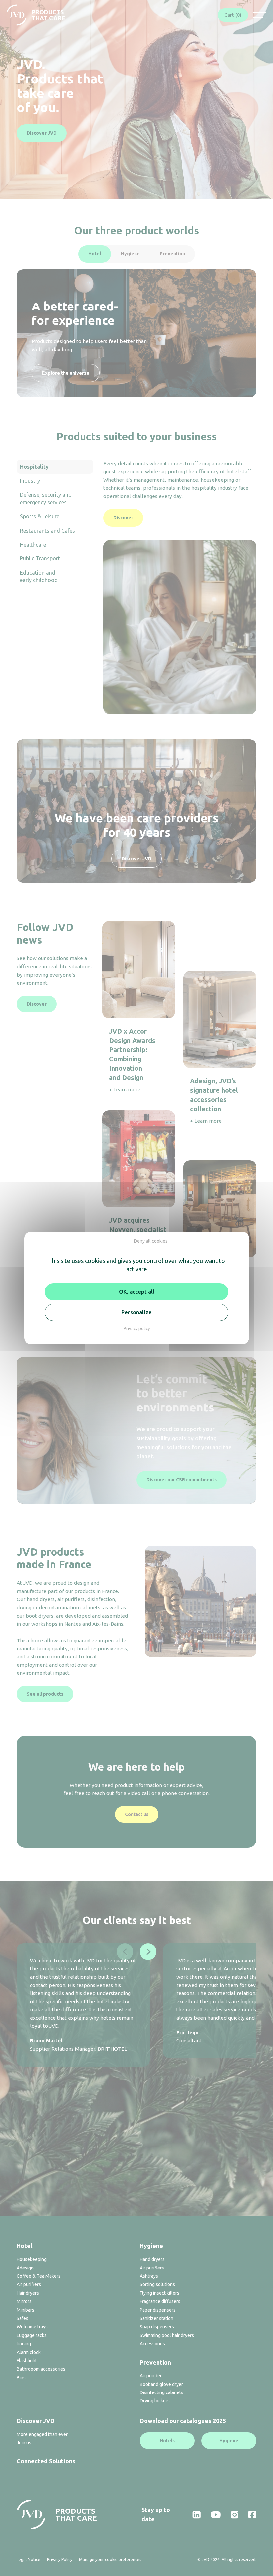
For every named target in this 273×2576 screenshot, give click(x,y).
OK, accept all (137, 1292)
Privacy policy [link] (137, 1328)
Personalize (136, 1312)
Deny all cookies (151, 1241)
